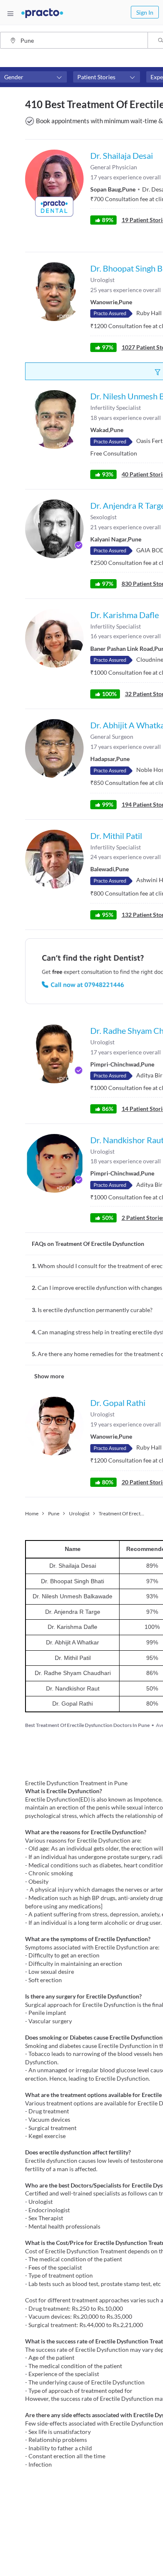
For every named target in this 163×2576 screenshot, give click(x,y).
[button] (33, 77)
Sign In (145, 12)
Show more (49, 1376)
